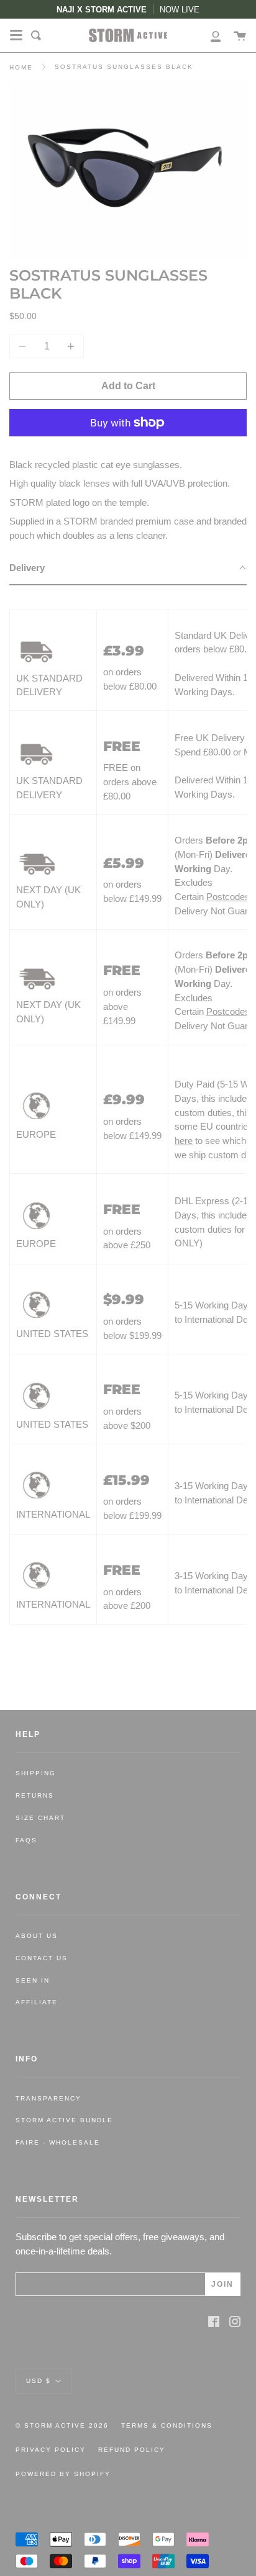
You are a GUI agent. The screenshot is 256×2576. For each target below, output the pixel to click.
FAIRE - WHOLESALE (58, 2142)
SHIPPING (36, 1773)
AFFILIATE (37, 2002)
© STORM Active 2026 (62, 2425)
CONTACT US (42, 1958)
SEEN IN (33, 1980)
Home (21, 67)
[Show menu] (16, 35)
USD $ (39, 2380)
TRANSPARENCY (48, 2098)
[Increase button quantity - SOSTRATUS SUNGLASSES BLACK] (69, 346)
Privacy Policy (51, 2450)
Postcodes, (229, 897)
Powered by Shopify (63, 2474)
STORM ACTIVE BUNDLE (64, 2120)
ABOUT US (37, 1936)
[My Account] (209, 35)
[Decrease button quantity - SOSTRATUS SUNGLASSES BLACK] (24, 346)
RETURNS (35, 1795)
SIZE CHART (40, 1818)
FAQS (26, 1840)
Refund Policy (132, 2450)
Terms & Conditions (167, 2425)
